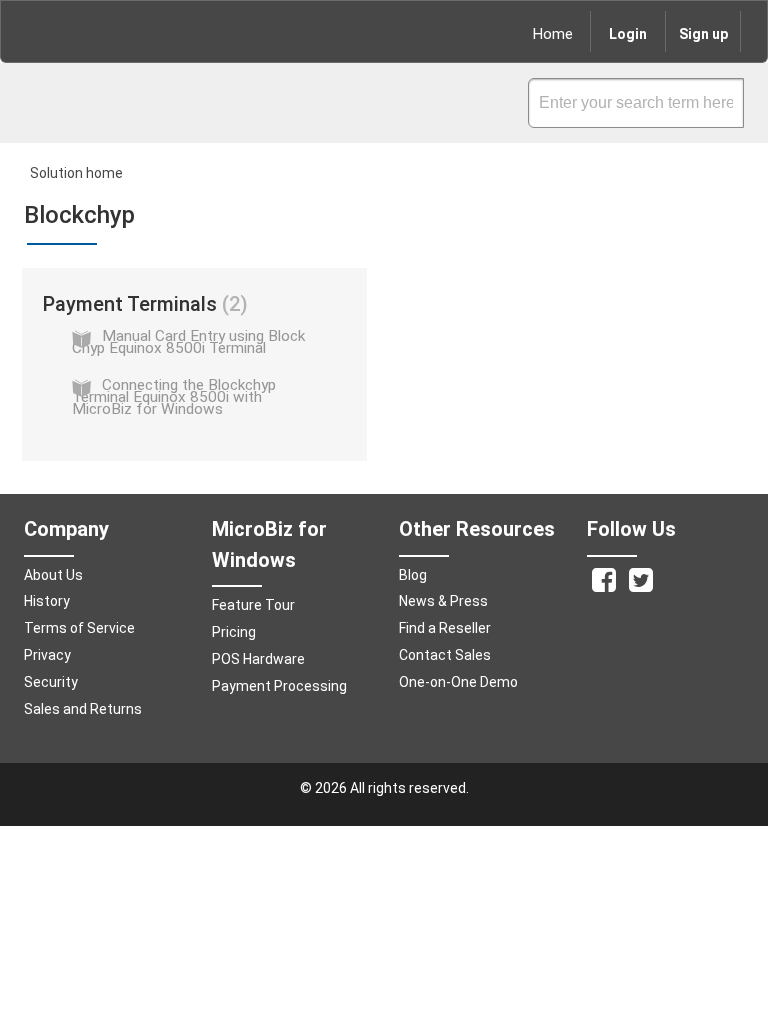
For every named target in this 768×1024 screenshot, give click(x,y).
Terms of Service (79, 628)
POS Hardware (258, 659)
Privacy (47, 655)
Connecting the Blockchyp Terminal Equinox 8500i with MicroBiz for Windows (174, 397)
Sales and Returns (83, 709)
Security (51, 682)
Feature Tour (253, 605)
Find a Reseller (445, 628)
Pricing (234, 632)
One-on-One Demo (458, 682)
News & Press (443, 601)
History (47, 601)
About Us (53, 575)
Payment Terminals (141, 304)
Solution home (76, 173)
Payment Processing (279, 686)
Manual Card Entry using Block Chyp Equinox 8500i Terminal (188, 342)
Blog (413, 575)
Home (553, 34)
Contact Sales (445, 655)
